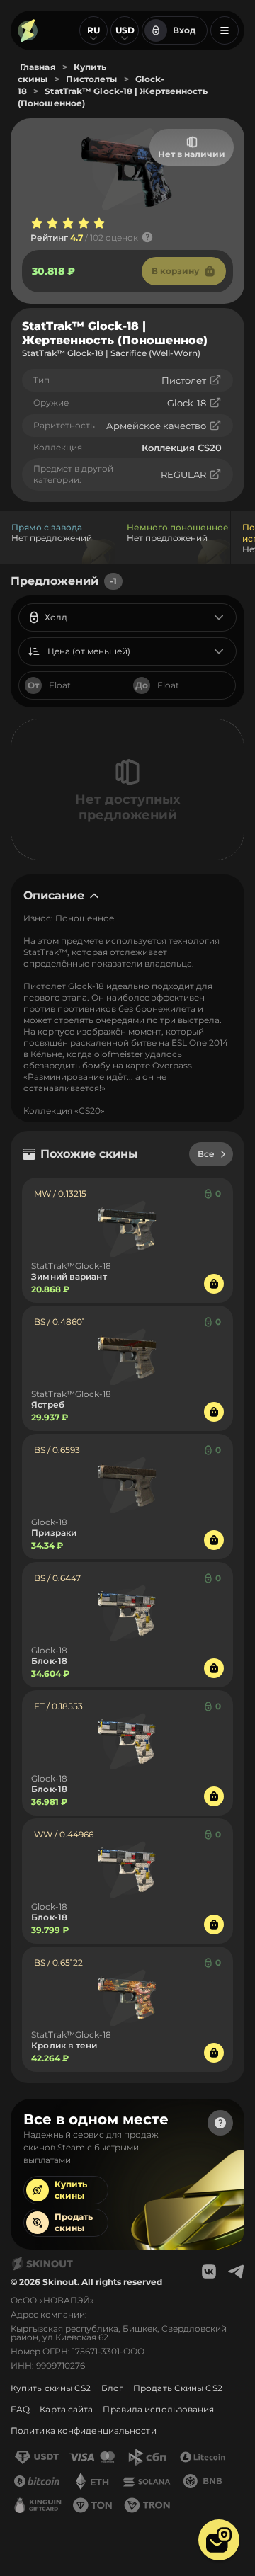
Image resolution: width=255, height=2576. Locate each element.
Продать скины (74, 2222)
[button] (219, 2540)
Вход (184, 30)
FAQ (20, 2409)
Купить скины (71, 2190)
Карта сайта (66, 2409)
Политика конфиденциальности (84, 2430)
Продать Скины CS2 (178, 2388)
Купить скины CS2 (51, 2388)
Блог (112, 2388)
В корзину (175, 271)
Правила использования (158, 2409)
